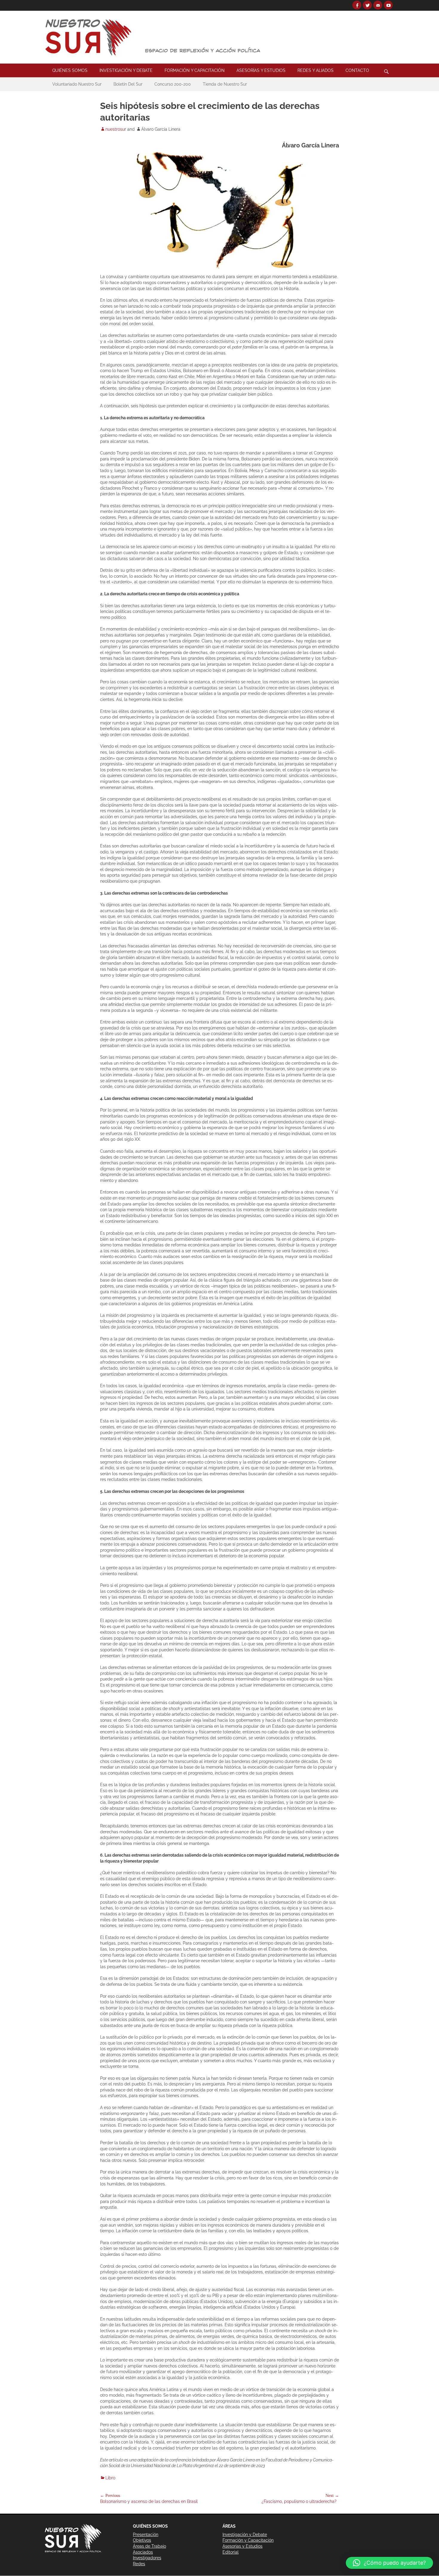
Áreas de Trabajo (149, 2546)
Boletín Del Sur (128, 84)
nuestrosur (116, 129)
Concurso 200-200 (173, 84)
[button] (389, 2563)
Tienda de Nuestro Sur (225, 84)
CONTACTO (357, 70)
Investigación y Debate (245, 2535)
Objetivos (142, 2540)
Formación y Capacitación (248, 2540)
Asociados (143, 2552)
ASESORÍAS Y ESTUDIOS (261, 70)
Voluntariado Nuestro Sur (77, 84)
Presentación (146, 2535)
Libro (110, 2478)
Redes (139, 2564)
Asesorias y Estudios (242, 2546)
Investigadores (147, 2558)
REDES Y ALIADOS (316, 70)
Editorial (231, 2552)
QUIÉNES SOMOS (70, 70)
